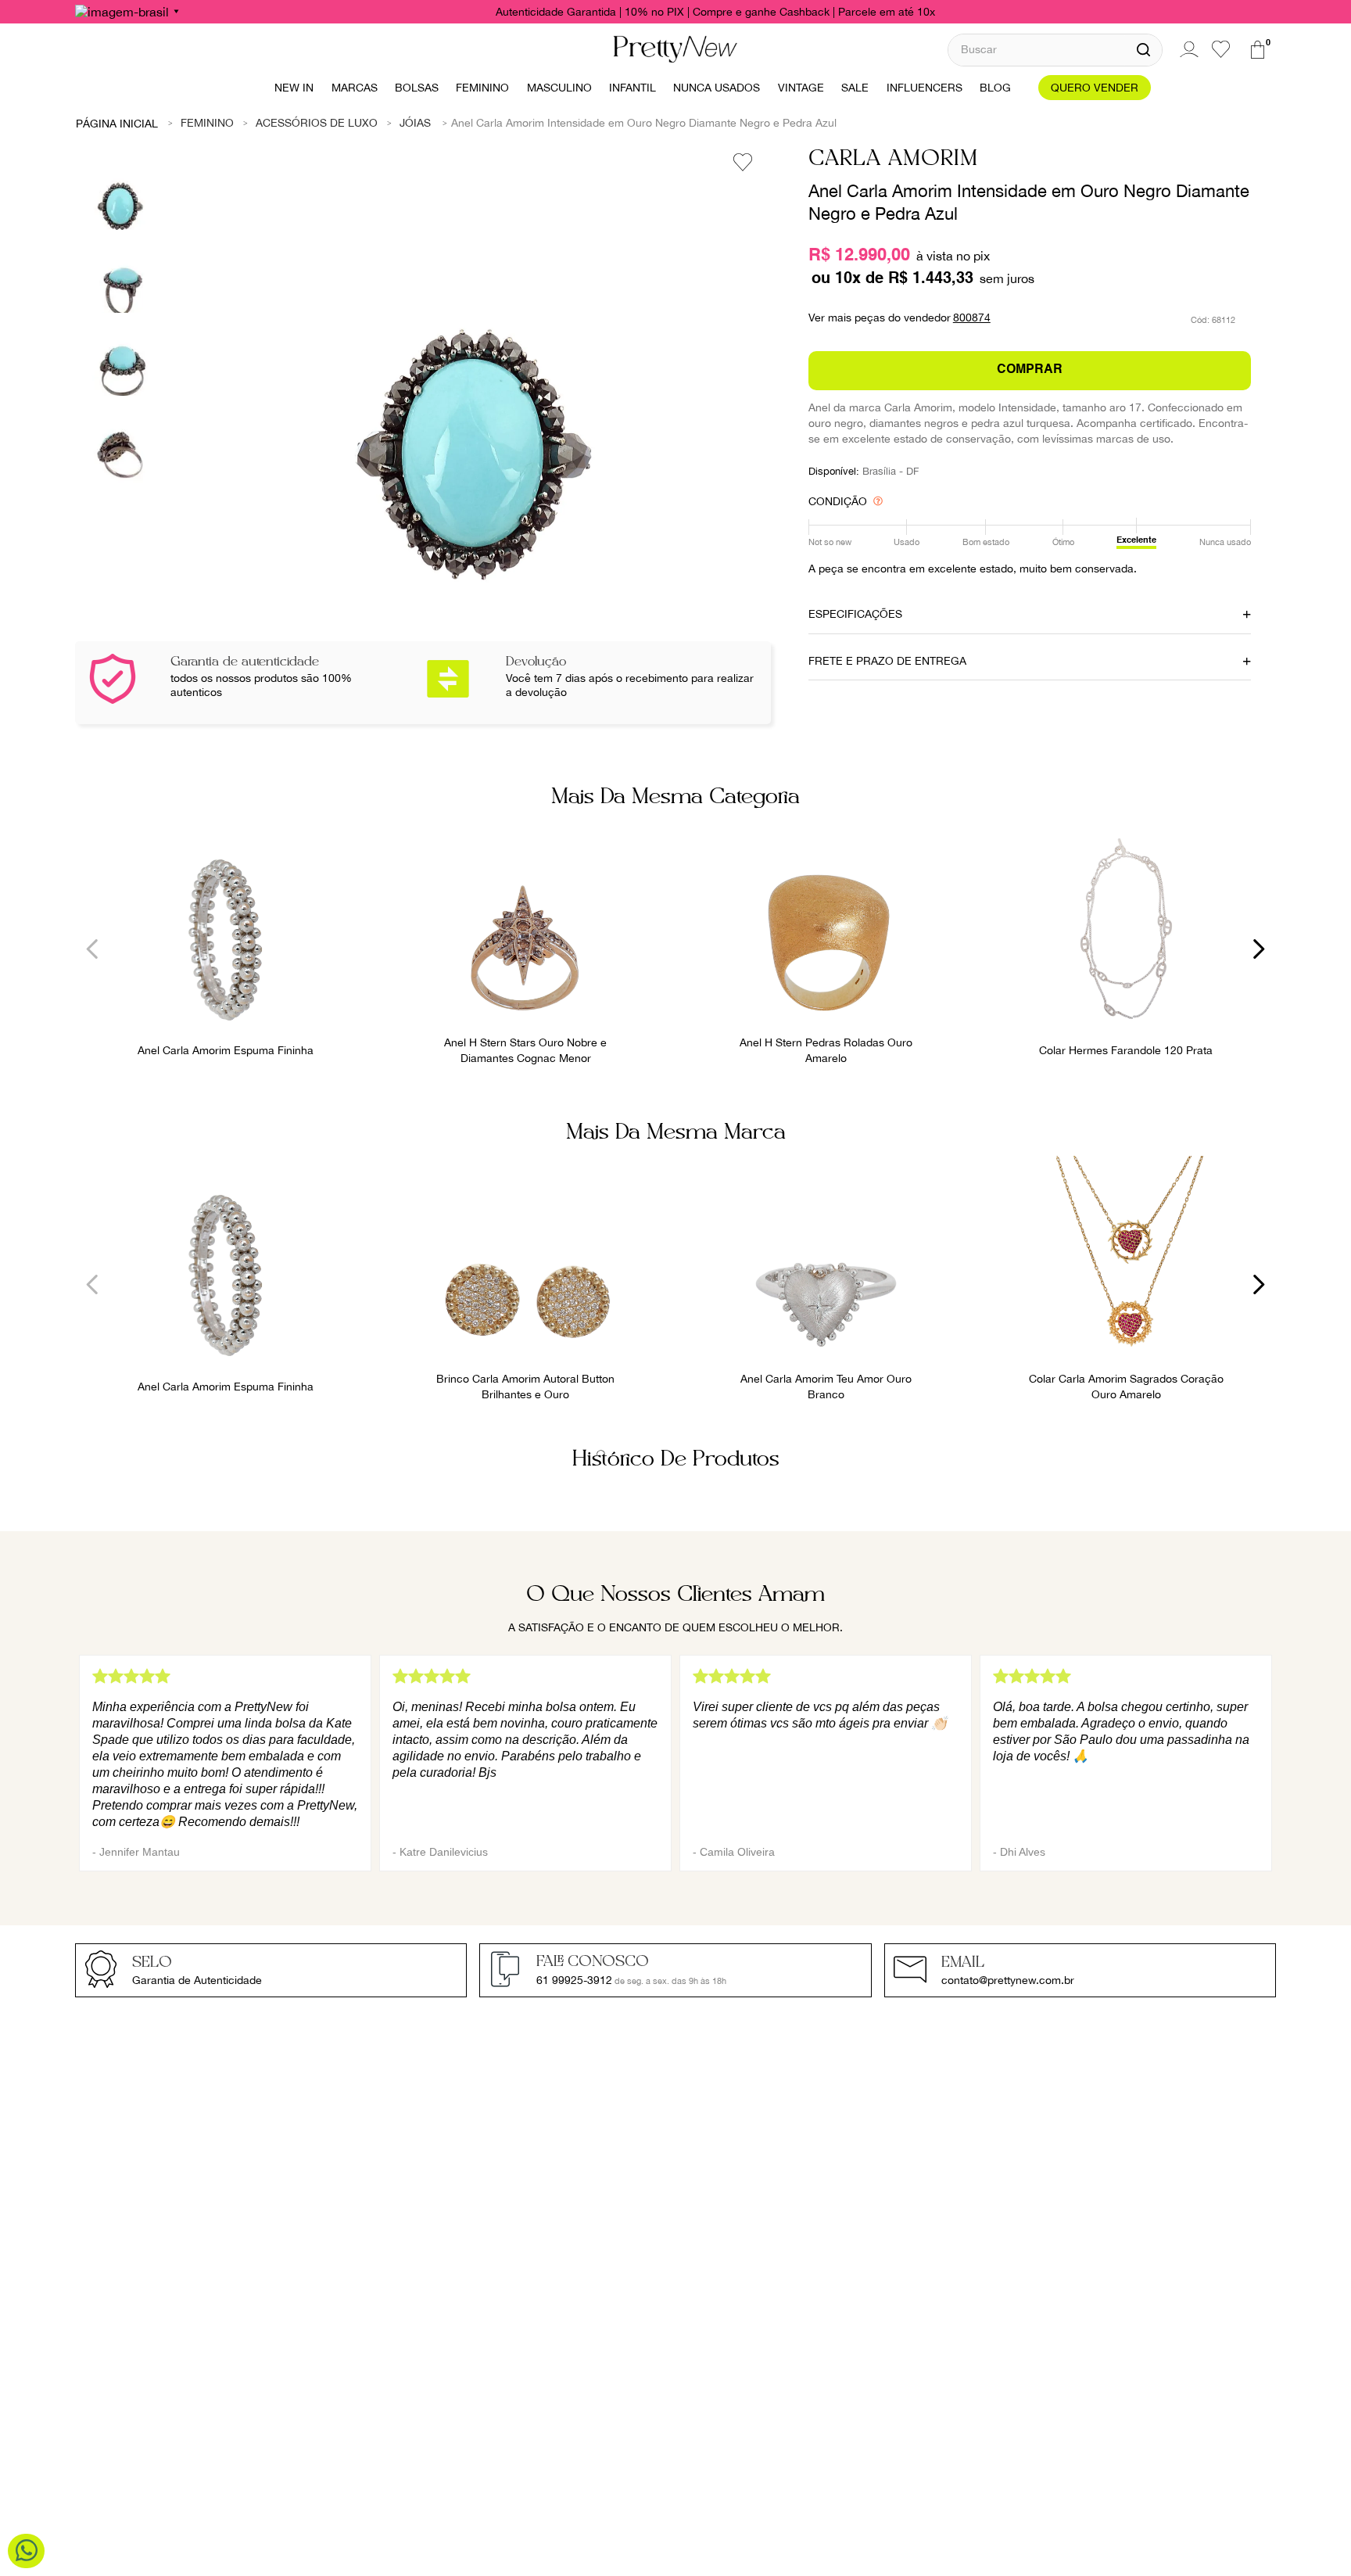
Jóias (415, 123)
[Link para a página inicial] (117, 123)
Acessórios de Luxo (317, 123)
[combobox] (1055, 50)
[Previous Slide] (93, 949)
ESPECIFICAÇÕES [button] (855, 614)
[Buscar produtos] (1143, 50)
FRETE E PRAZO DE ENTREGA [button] (887, 661)
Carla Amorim (893, 159)
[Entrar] (1187, 49)
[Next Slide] (1258, 949)
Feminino (207, 123)
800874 (972, 318)
